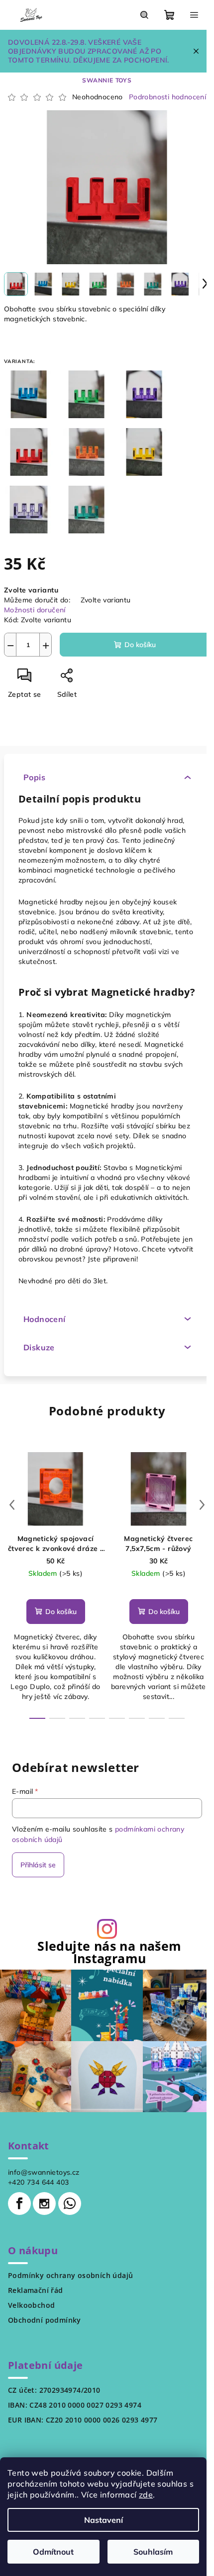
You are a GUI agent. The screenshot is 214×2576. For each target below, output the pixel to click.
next (202, 1505)
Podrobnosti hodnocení (167, 97)
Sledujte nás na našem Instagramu (109, 1952)
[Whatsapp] (70, 2204)
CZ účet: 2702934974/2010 (54, 2390)
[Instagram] (44, 2204)
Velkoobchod (31, 2305)
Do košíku (140, 645)
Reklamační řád (36, 2290)
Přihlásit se (38, 1865)
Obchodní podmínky (45, 2320)
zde (146, 2495)
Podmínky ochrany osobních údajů (70, 2276)
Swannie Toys (107, 80)
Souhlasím (153, 2552)
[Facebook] (19, 2204)
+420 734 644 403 (38, 2182)
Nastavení (104, 2520)
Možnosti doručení (35, 610)
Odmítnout (53, 2552)
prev (12, 1505)
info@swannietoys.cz (44, 2172)
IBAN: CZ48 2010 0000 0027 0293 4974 (75, 2405)
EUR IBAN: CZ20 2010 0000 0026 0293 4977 (83, 2420)
